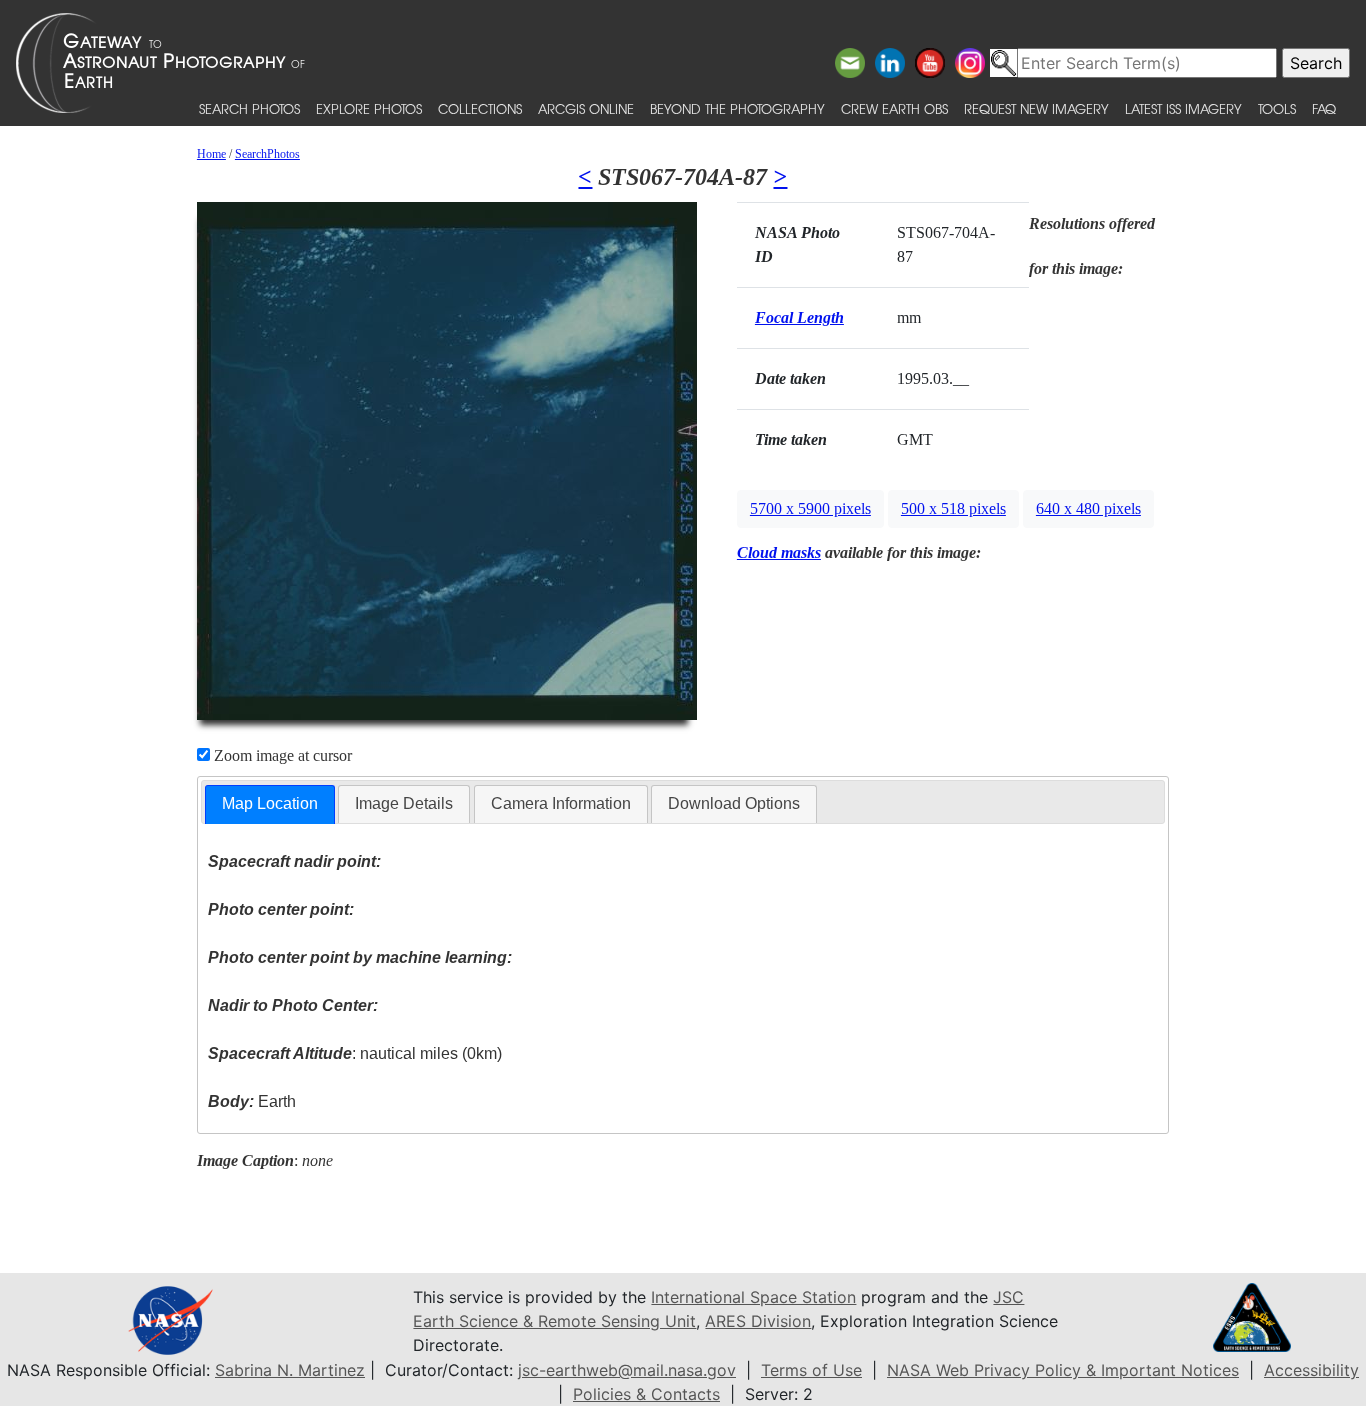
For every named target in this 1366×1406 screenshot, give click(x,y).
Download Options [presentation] (734, 803)
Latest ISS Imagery (1183, 108)
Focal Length (799, 317)
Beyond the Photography (737, 108)
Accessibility (1311, 1370)
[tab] (270, 804)
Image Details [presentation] (404, 803)
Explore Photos (369, 108)
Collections (480, 108)
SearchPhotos (267, 154)
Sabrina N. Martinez (290, 1370)
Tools (1277, 108)
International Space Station (753, 1297)
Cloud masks (779, 552)
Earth (252, 1101)
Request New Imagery (1036, 108)
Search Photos (249, 108)
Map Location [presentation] (270, 803)
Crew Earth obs (894, 108)
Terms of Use (811, 1370)
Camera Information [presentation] (561, 803)
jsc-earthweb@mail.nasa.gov (627, 1370)
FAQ (1324, 108)
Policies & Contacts (646, 1394)
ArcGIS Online (586, 108)
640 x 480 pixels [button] (1088, 508)
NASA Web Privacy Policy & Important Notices (1063, 1370)
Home (211, 154)
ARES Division (758, 1321)
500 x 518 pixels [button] (953, 508)
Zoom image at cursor (281, 755)
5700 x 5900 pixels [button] (810, 508)
